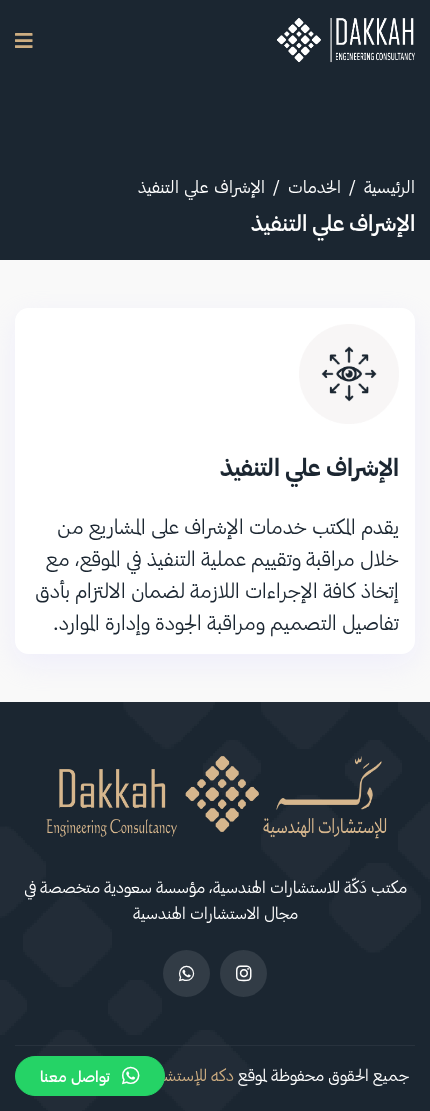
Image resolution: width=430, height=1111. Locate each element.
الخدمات (314, 186)
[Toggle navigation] (24, 40)
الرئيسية (389, 186)
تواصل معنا (75, 1076)
